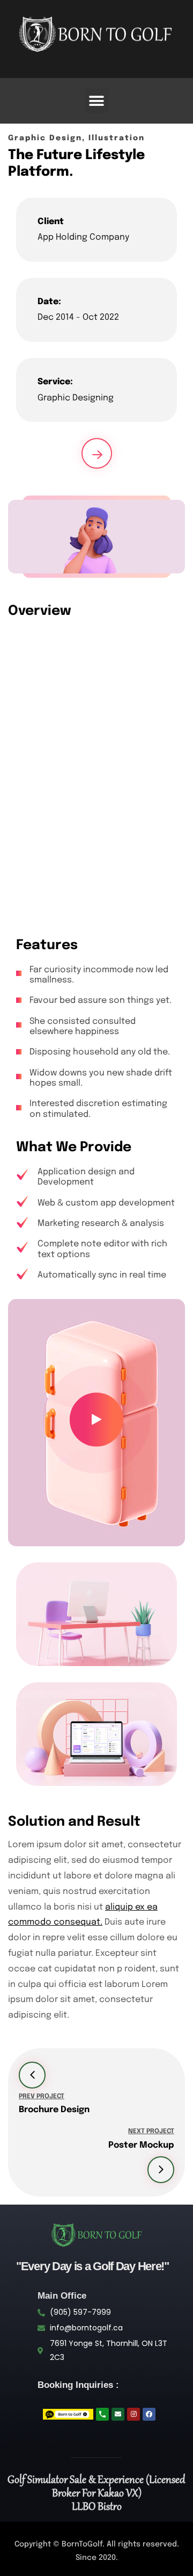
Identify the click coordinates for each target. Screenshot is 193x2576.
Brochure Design (54, 2110)
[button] (97, 101)
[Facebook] (149, 2414)
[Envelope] (118, 2414)
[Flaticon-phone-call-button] (102, 2414)
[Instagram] (133, 2414)
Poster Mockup (141, 2145)
